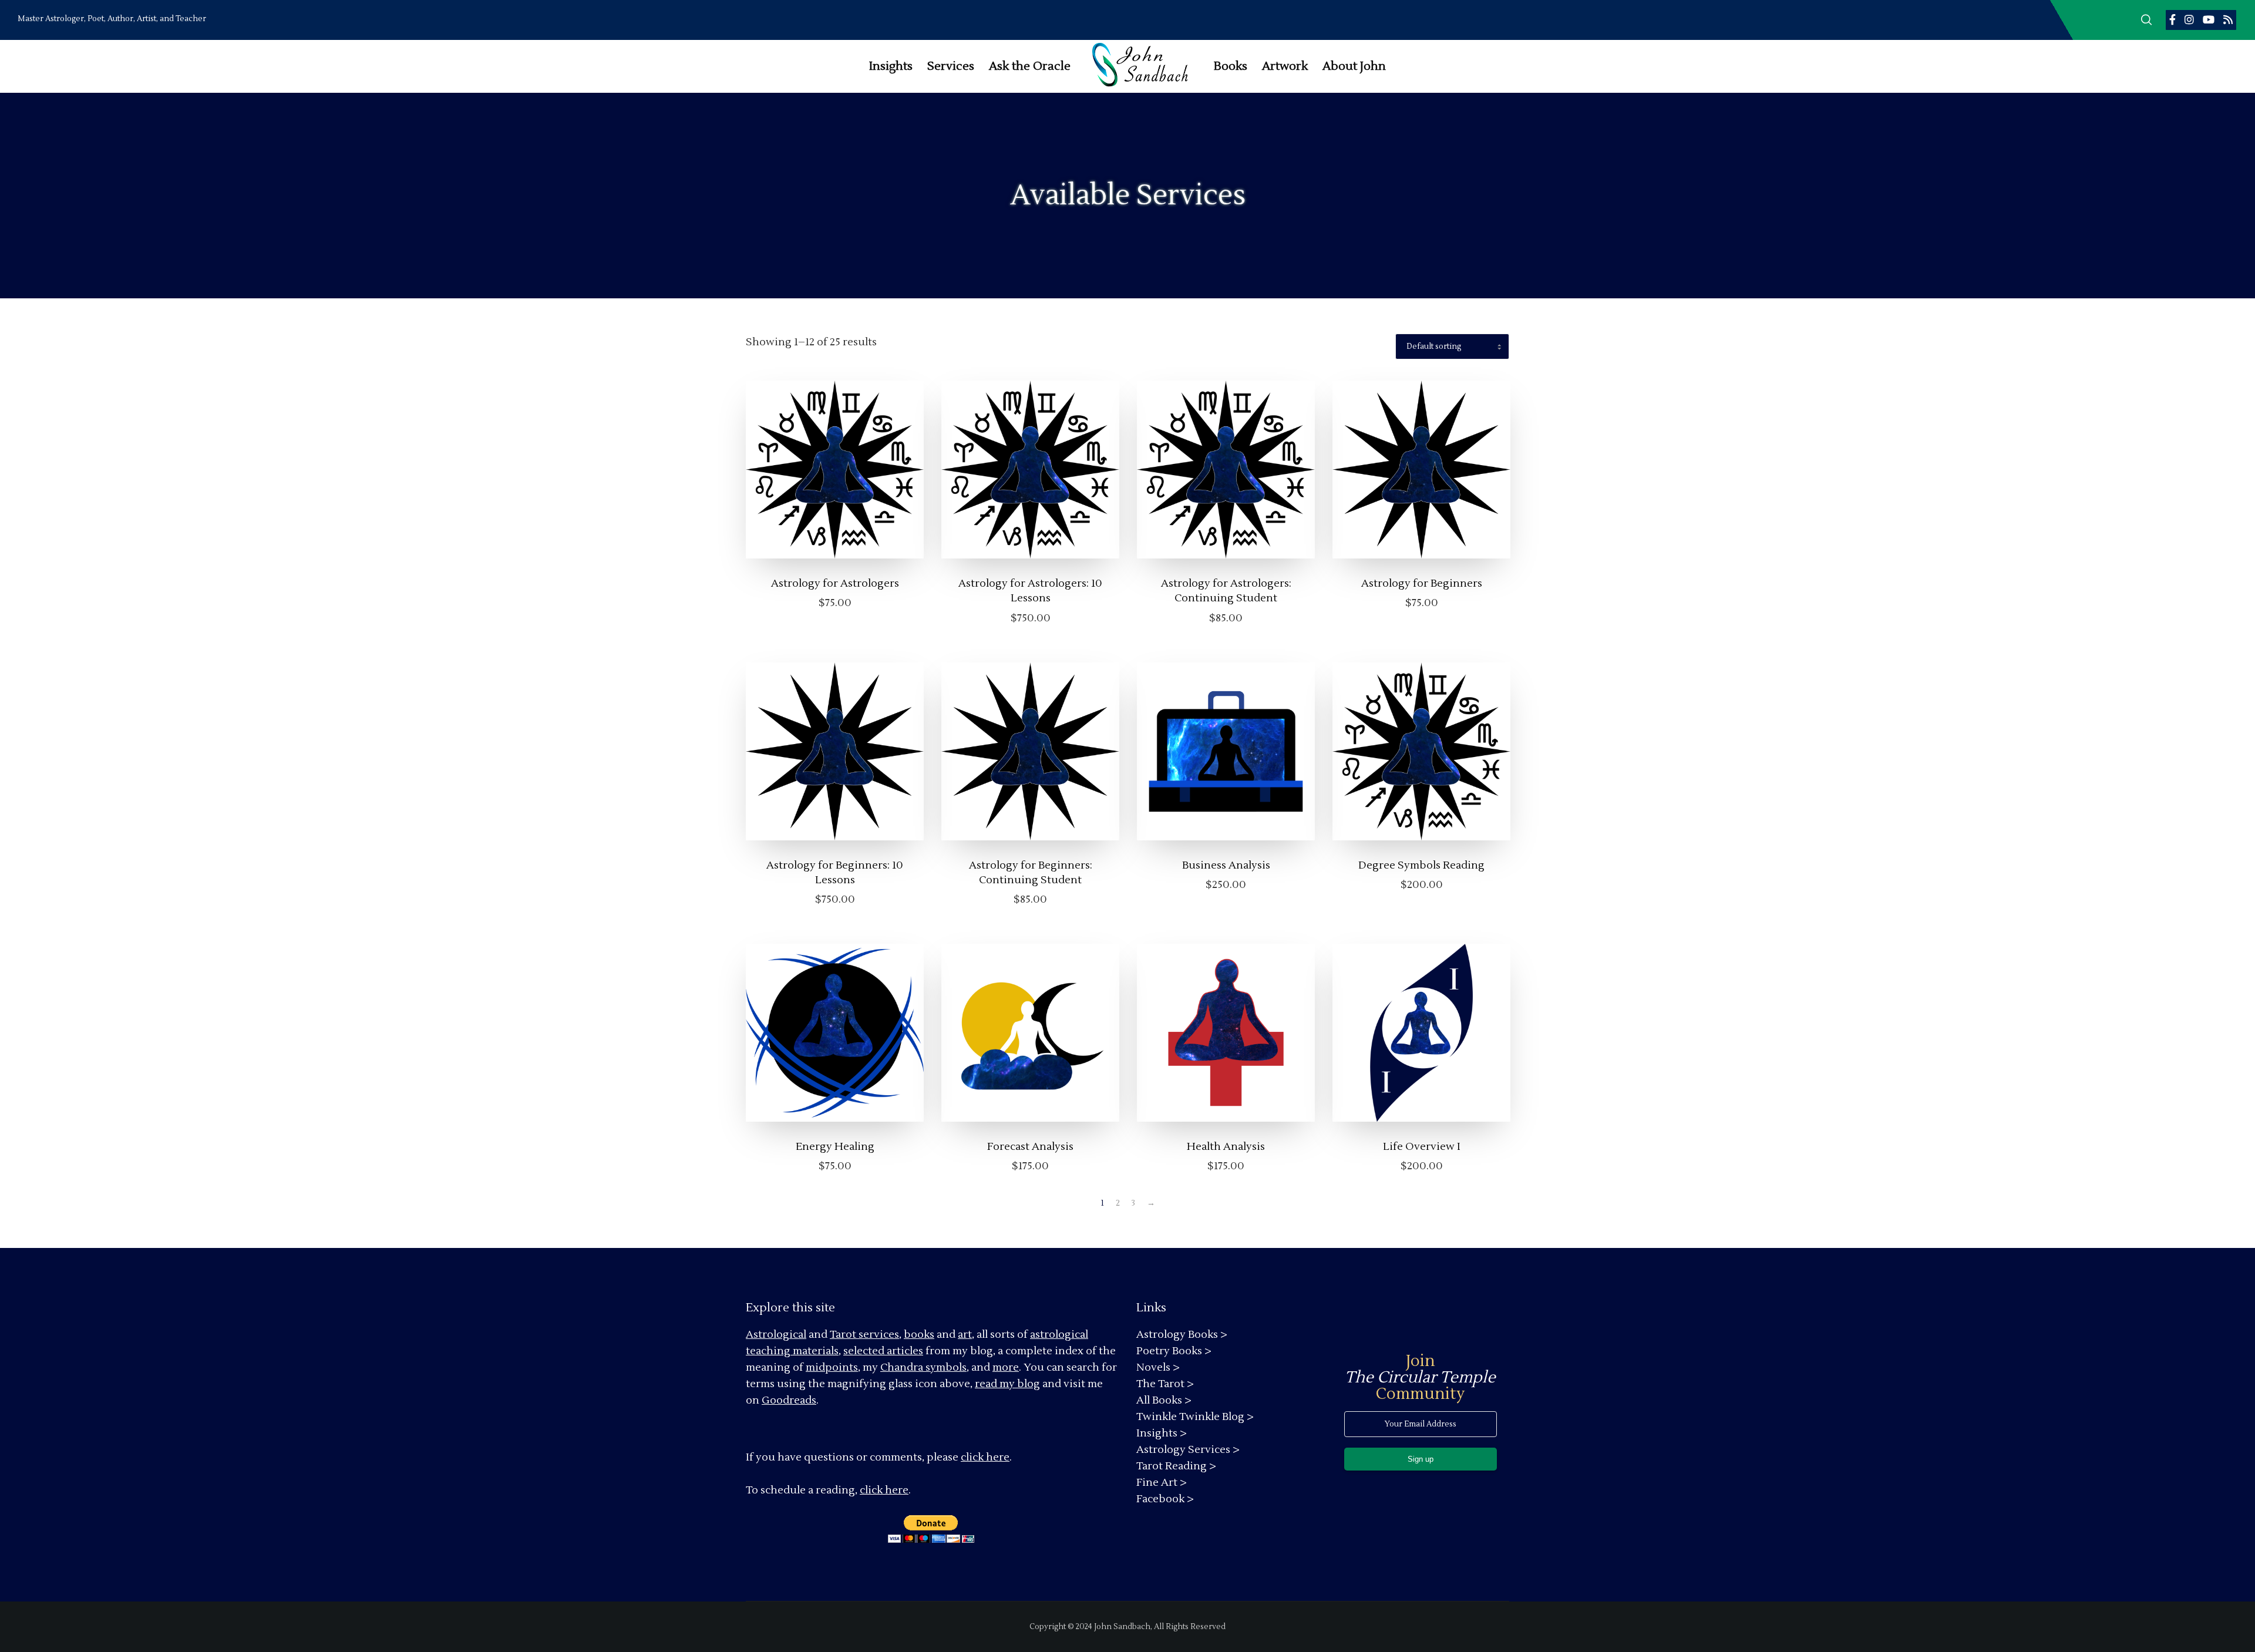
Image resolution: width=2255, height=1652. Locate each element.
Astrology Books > (1182, 1335)
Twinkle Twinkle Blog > (1195, 1417)
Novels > (1158, 1367)
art (965, 1335)
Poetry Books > (1174, 1351)
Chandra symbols (923, 1367)
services (879, 1335)
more (1006, 1367)
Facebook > (1165, 1499)
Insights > (1162, 1433)
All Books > (1164, 1400)
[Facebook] (2172, 19)
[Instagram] (2189, 19)
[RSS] (2228, 19)
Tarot (843, 1335)
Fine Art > (1162, 1483)
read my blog (1007, 1384)
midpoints (832, 1367)
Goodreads (789, 1400)
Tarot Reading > (1176, 1466)
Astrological (776, 1335)
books (919, 1335)
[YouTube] (2209, 19)
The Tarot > (1165, 1384)
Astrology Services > (1188, 1450)
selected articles (883, 1351)
